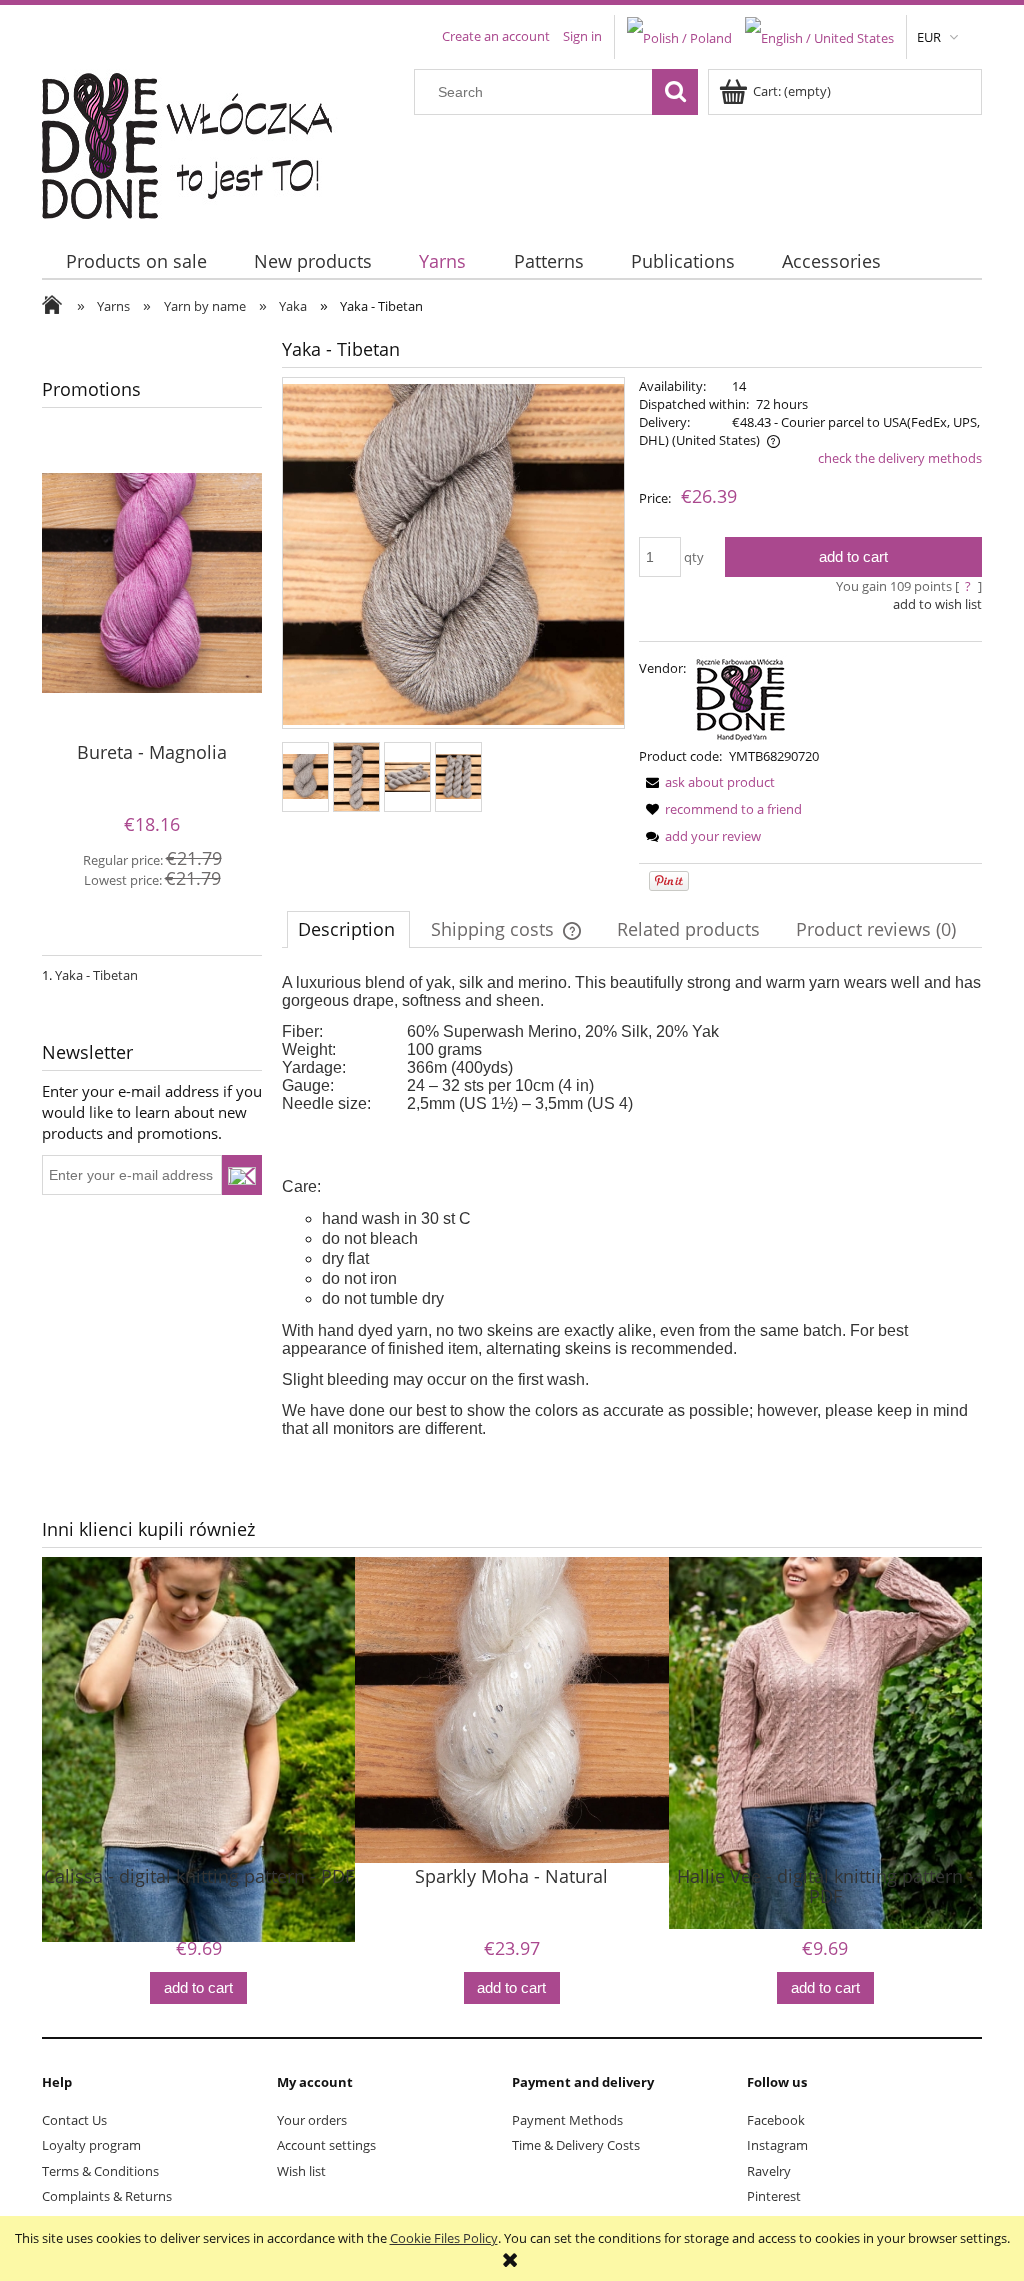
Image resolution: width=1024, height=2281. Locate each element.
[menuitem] (136, 261)
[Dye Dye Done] (741, 697)
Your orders (312, 2120)
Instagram (777, 2145)
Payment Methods (567, 2120)
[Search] (675, 92)
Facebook (776, 2120)
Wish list (301, 2171)
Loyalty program (91, 2145)
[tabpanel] (632, 1206)
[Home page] (199, 141)
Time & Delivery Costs (576, 2145)
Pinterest (774, 2196)
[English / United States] (819, 36)
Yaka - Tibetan (96, 975)
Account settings (326, 2145)
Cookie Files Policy (444, 2238)
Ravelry (769, 2171)
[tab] (348, 929)
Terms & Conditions (100, 2171)
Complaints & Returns (107, 2196)
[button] (707, 782)
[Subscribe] (242, 1175)
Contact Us (74, 2120)
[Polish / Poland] (679, 36)
